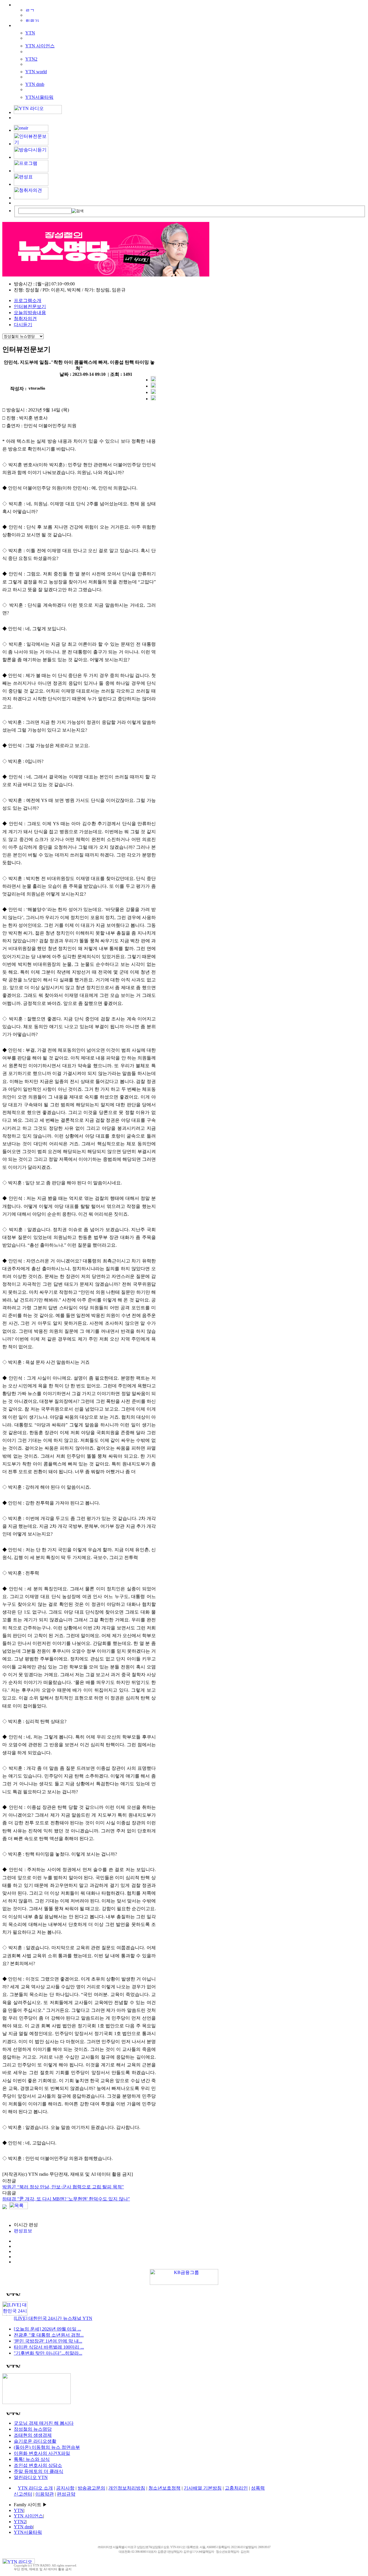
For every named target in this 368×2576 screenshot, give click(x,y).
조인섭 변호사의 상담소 (38, 2465)
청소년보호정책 (164, 2488)
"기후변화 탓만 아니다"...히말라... (48, 2353)
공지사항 (65, 2488)
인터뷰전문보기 (30, 306)
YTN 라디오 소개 (35, 2488)
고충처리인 (236, 2488)
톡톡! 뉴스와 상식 (32, 2459)
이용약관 (45, 2494)
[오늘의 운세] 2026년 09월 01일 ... (47, 2329)
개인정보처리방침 (127, 2488)
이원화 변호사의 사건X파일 (42, 2453)
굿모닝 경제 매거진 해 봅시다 (44, 2423)
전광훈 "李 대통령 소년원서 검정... (49, 2335)
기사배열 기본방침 (203, 2488)
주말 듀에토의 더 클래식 (39, 2471)
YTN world (36, 72)
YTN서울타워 (39, 97)
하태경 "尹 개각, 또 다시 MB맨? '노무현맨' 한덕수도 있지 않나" (66, 2199)
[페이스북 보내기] (153, 392)
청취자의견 (25, 319)
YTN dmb (35, 84)
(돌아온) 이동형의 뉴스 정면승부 (47, 2447)
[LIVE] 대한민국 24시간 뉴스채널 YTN (53, 2318)
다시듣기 (23, 325)
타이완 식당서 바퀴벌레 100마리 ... (49, 2347)
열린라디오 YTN (31, 2477)
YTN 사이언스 (40, 46)
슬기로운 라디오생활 (35, 2441)
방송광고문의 (91, 2488)
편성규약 (66, 2494)
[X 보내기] (153, 386)
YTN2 (31, 59)
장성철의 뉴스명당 (33, 2429)
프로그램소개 (28, 300)
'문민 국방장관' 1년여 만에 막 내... (48, 2341)
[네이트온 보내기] (153, 399)
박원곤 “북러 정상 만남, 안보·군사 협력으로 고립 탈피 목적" (63, 2187)
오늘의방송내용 (30, 313)
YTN (30, 33)
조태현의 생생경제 (33, 2435)
